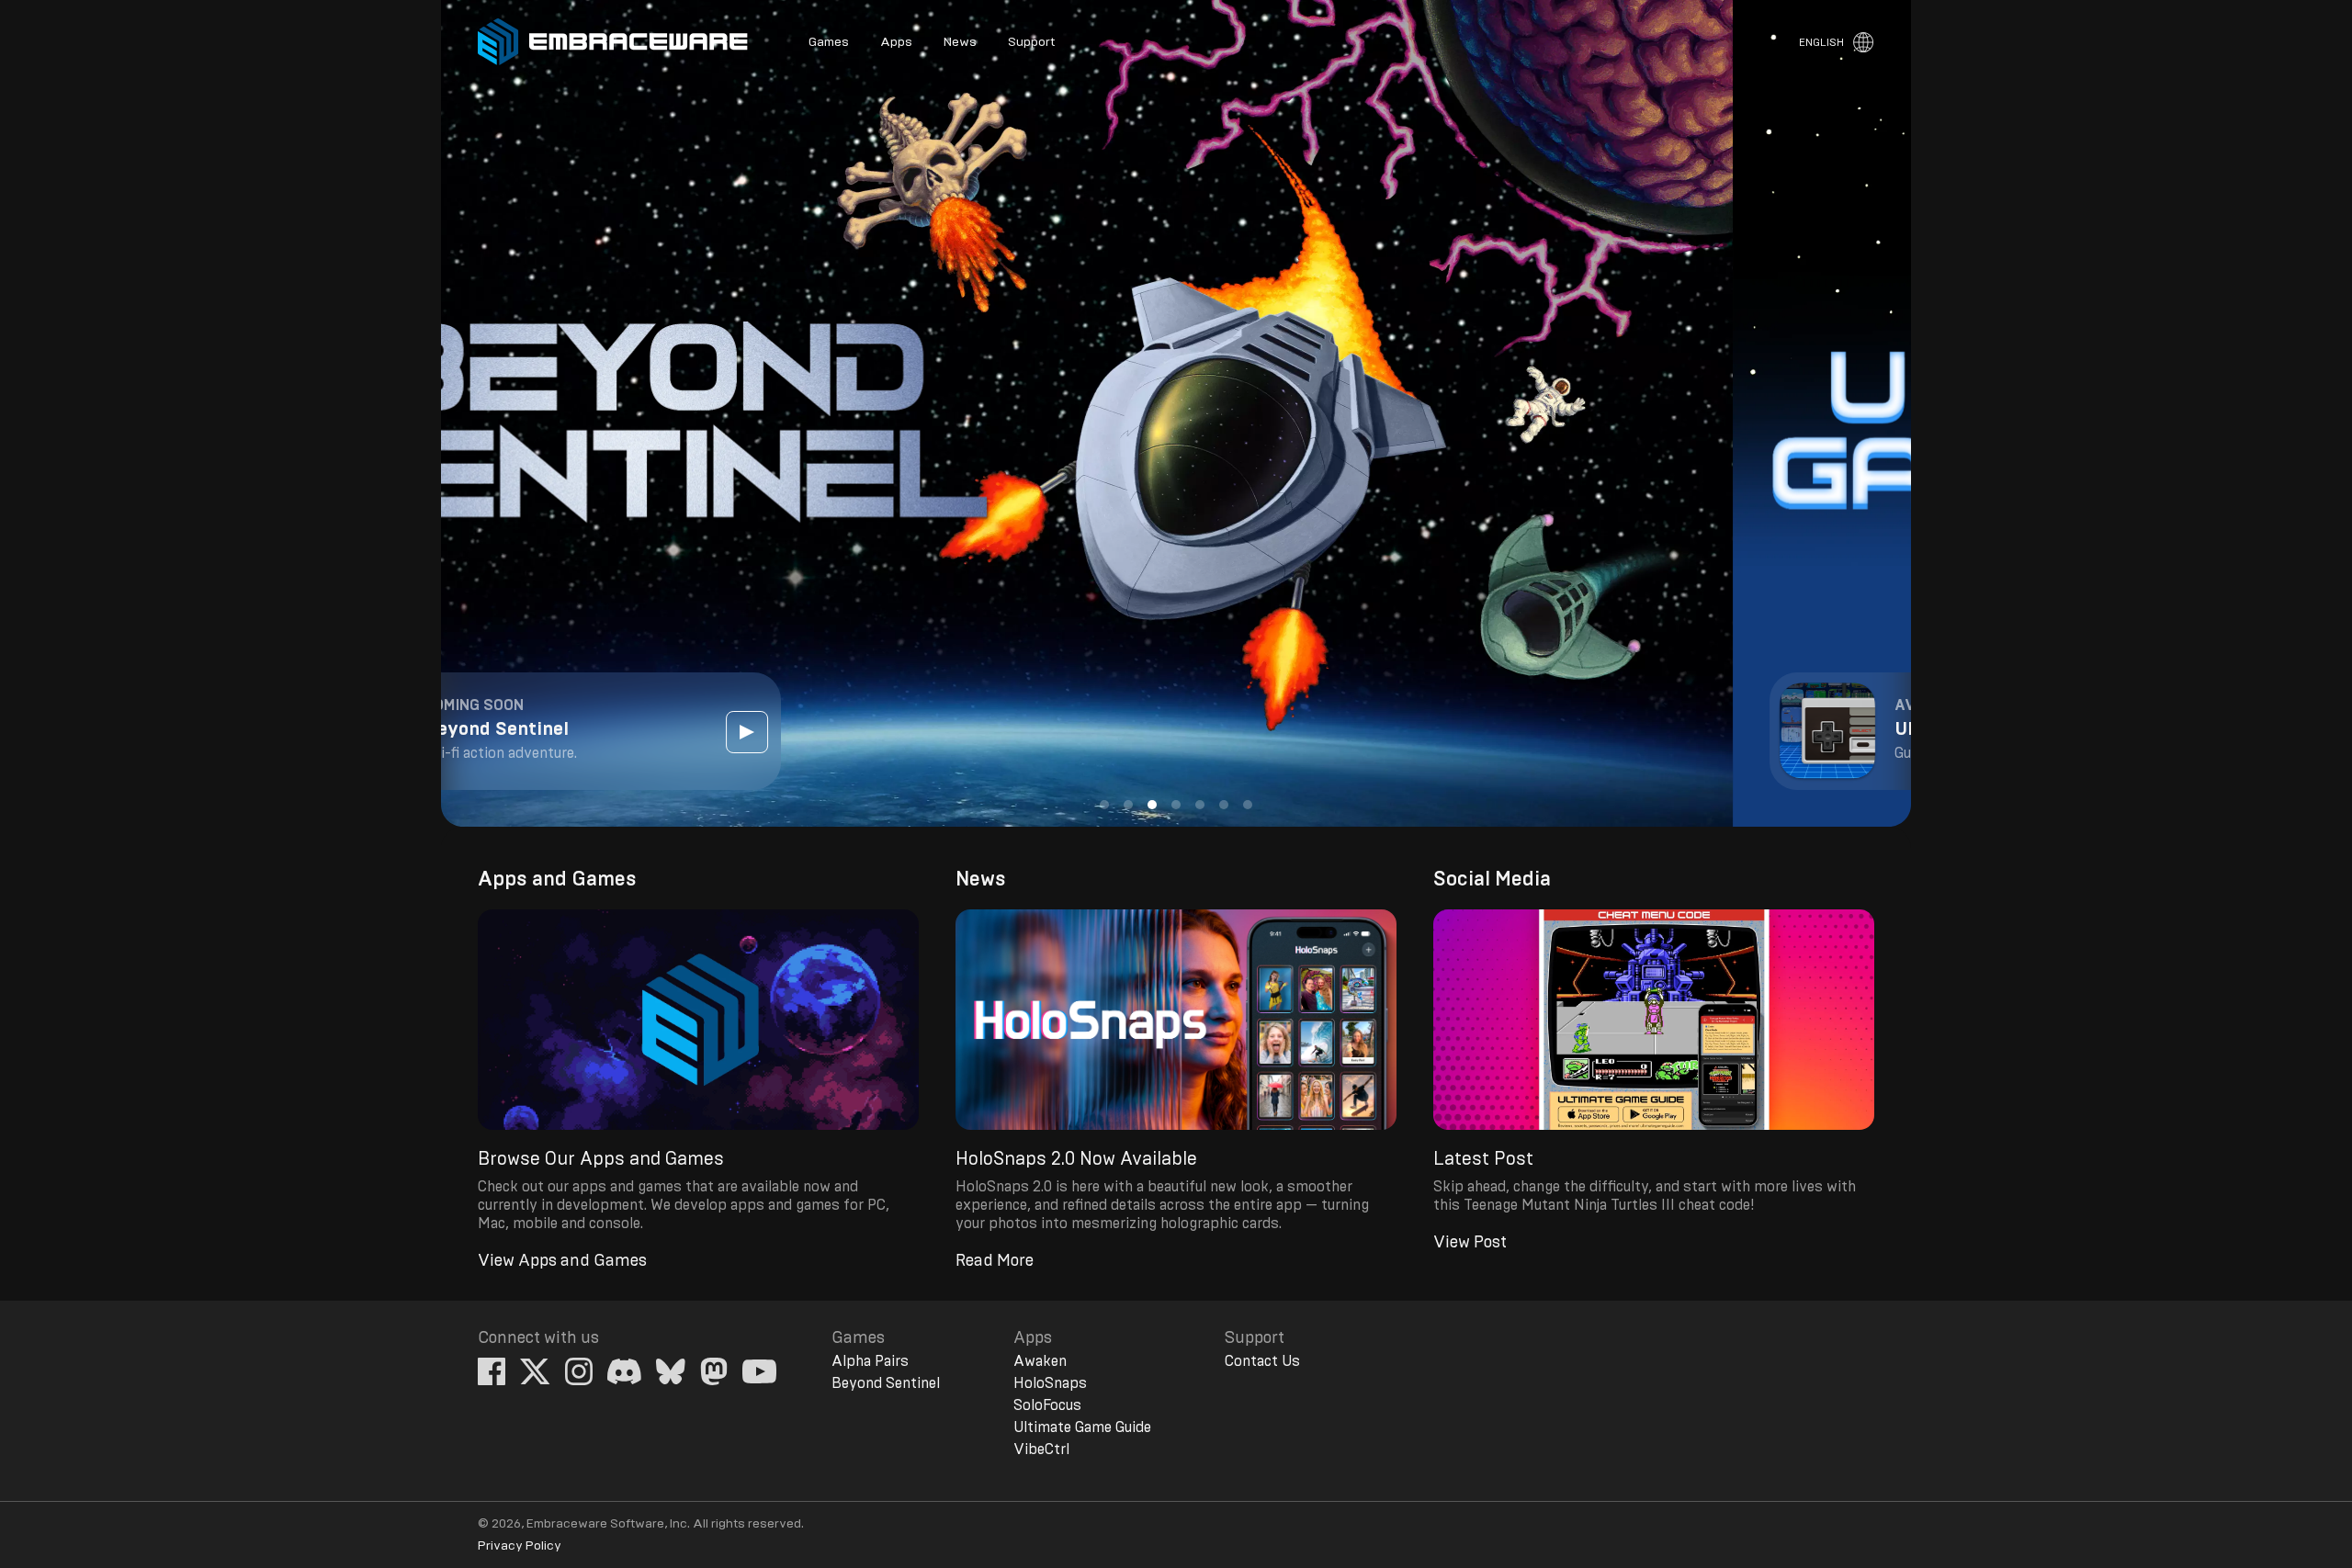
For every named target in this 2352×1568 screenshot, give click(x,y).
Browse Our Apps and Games (601, 1159)
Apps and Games (557, 879)
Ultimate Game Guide (1082, 1427)
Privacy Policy (520, 1546)
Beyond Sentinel (886, 1383)
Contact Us (1262, 1361)
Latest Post (1483, 1159)
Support (1031, 42)
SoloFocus (1047, 1405)
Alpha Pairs (870, 1361)
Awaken (1040, 1361)
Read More (995, 1261)
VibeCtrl (1041, 1450)
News (960, 42)
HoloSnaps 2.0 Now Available (1076, 1159)
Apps (896, 42)
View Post (1470, 1243)
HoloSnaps (1050, 1383)
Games (829, 42)
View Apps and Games (562, 1261)
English (1821, 42)
